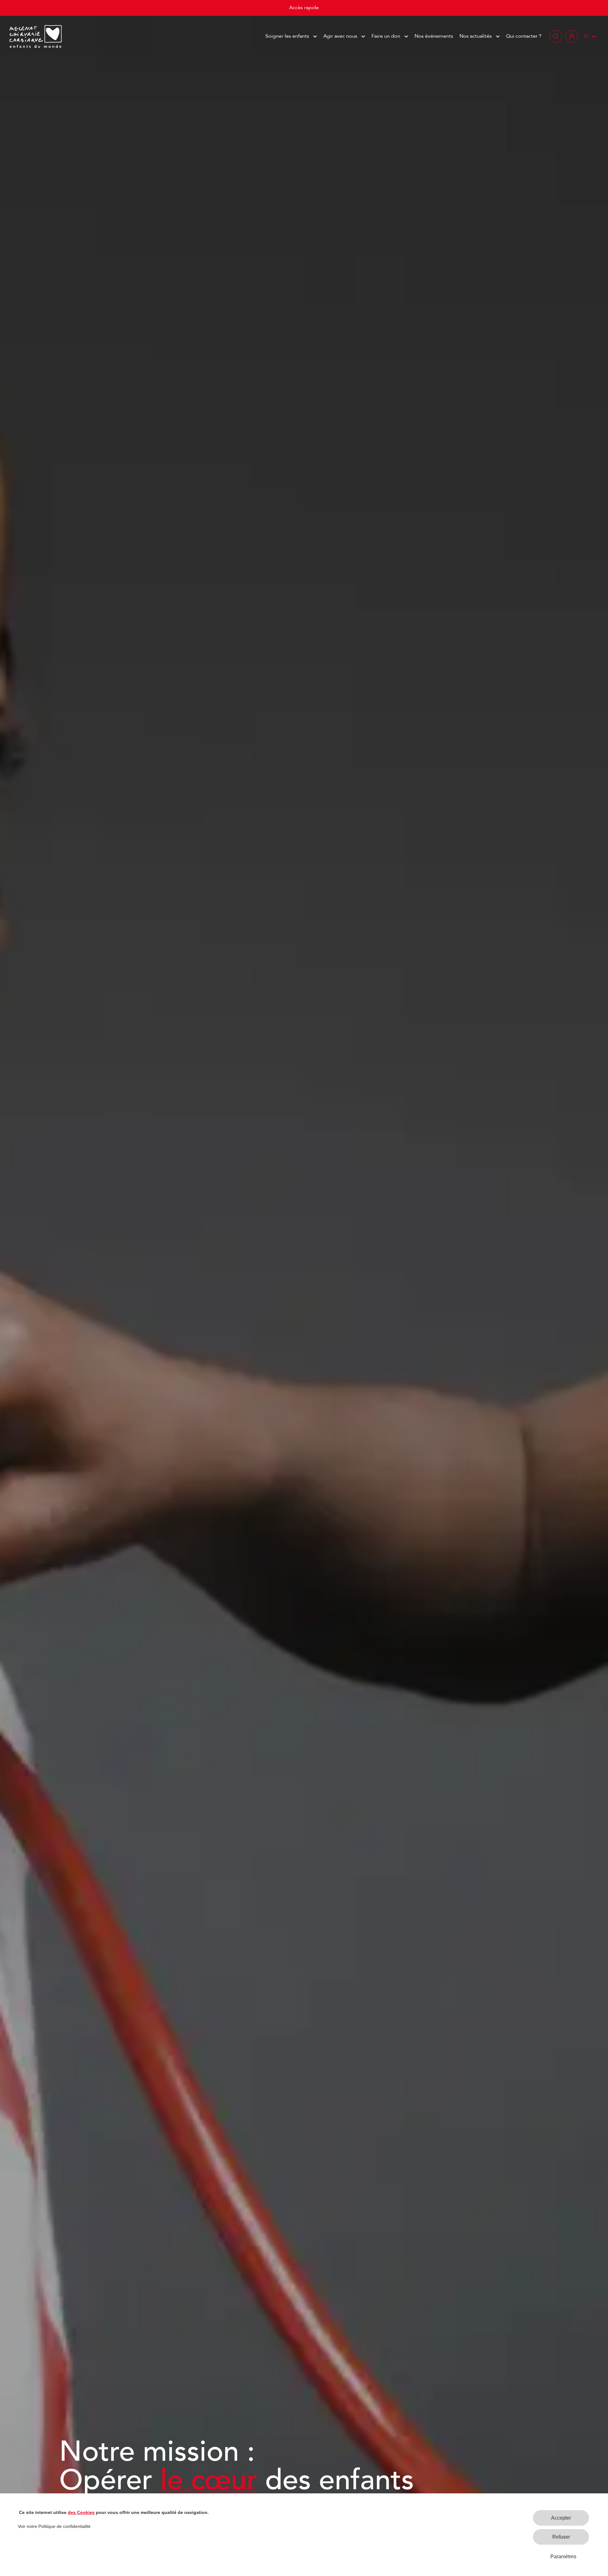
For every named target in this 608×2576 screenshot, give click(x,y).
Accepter (561, 2518)
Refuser (561, 2537)
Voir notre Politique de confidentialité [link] (54, 2526)
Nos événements (434, 36)
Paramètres (563, 2557)
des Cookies (81, 2512)
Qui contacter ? (524, 36)
